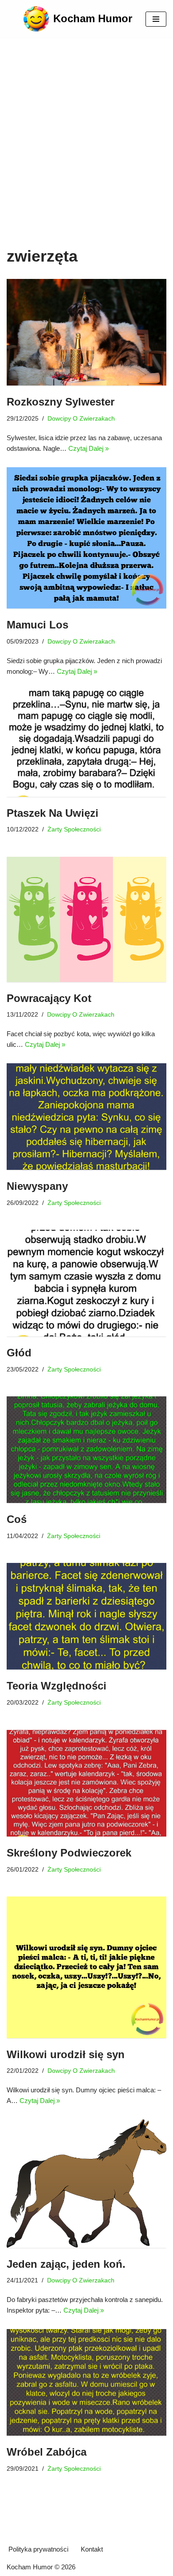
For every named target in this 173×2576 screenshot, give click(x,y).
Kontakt (92, 2549)
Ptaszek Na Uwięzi (53, 813)
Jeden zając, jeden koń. (66, 2264)
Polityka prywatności (38, 2549)
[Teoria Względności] (86, 1616)
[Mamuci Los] (86, 538)
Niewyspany (37, 1186)
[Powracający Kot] (86, 919)
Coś (17, 1519)
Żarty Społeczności (74, 829)
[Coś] (86, 1450)
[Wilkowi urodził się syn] (86, 1967)
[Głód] (86, 1283)
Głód (19, 1353)
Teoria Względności (57, 1686)
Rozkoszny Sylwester (61, 402)
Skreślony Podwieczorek (69, 1853)
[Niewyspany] (86, 1117)
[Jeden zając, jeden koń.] (86, 2184)
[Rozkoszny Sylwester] (86, 332)
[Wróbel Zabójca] (86, 2382)
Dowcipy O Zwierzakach (81, 419)
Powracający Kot (49, 998)
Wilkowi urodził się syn (66, 2054)
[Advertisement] (86, 155)
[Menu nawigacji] (156, 19)
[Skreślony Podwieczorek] (86, 1783)
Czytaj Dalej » (88, 448)
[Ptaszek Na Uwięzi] (86, 743)
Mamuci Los (37, 625)
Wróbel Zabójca (47, 2452)
